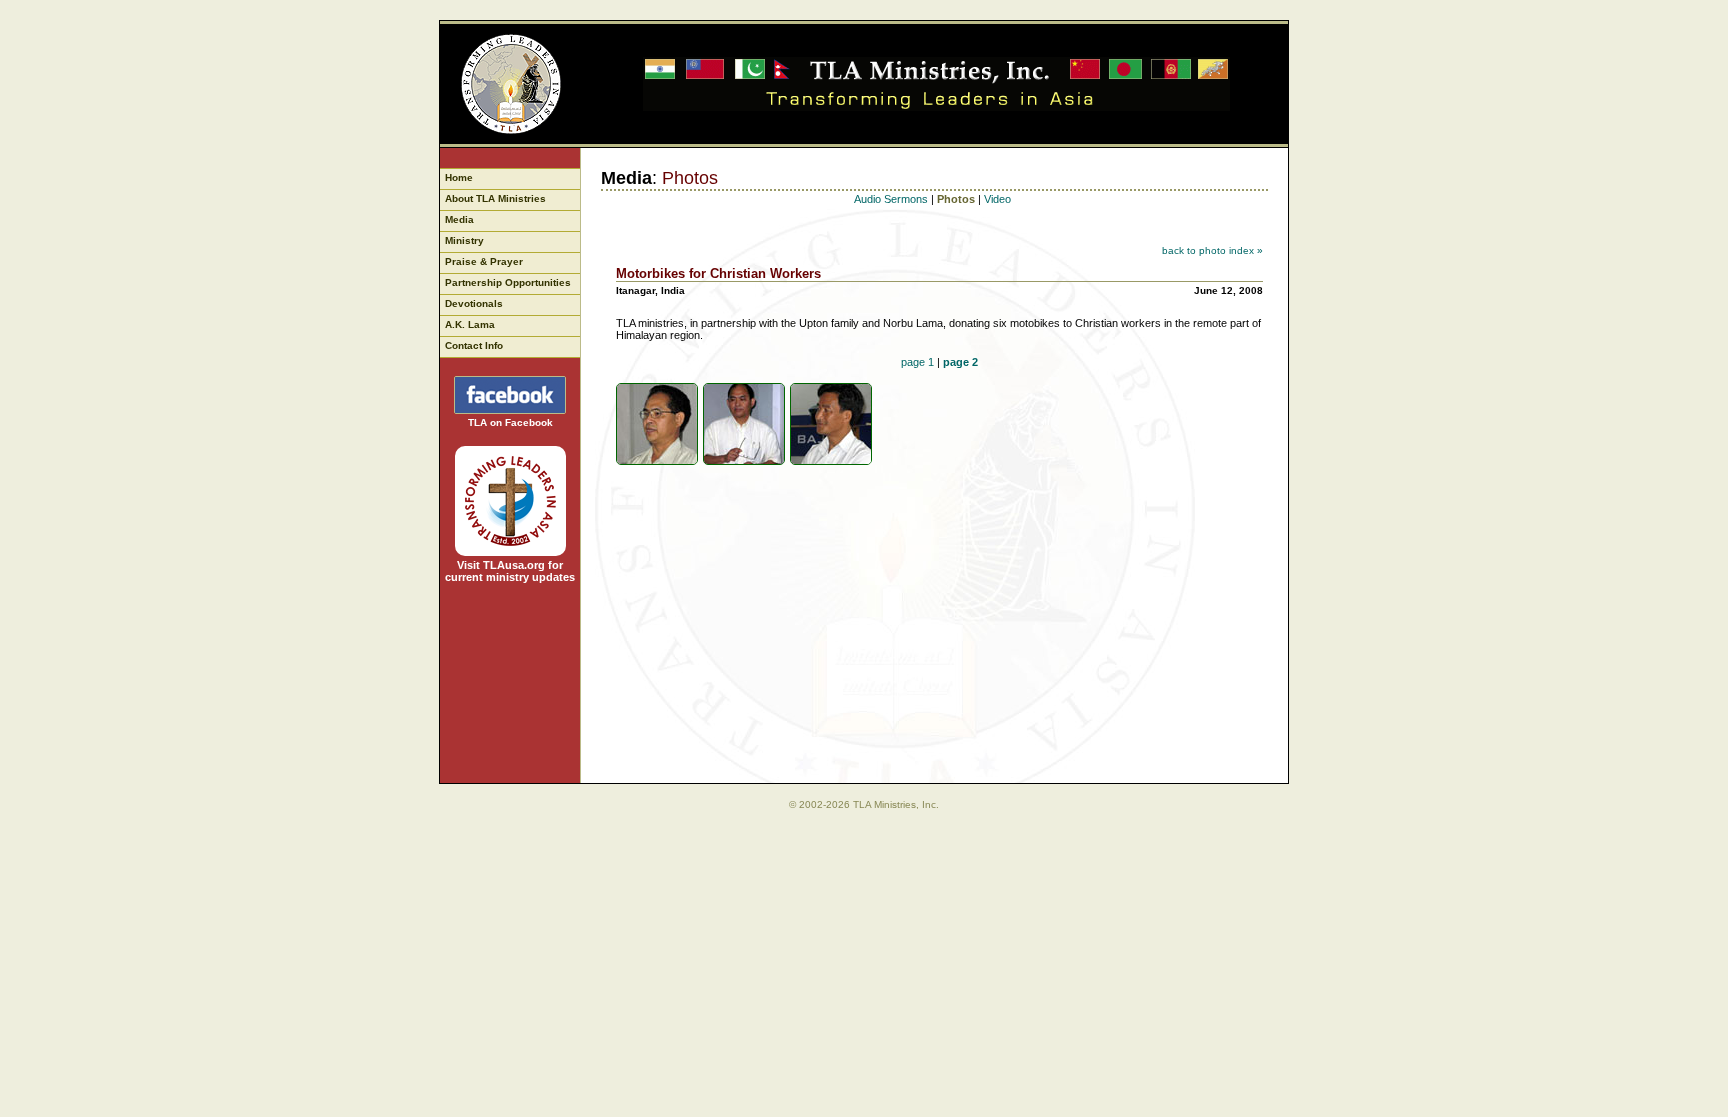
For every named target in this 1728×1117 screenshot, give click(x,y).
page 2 (960, 362)
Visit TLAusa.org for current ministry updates (510, 571)
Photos (956, 199)
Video (997, 199)
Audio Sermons (891, 199)
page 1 (917, 362)
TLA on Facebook (510, 422)
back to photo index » (1212, 250)
